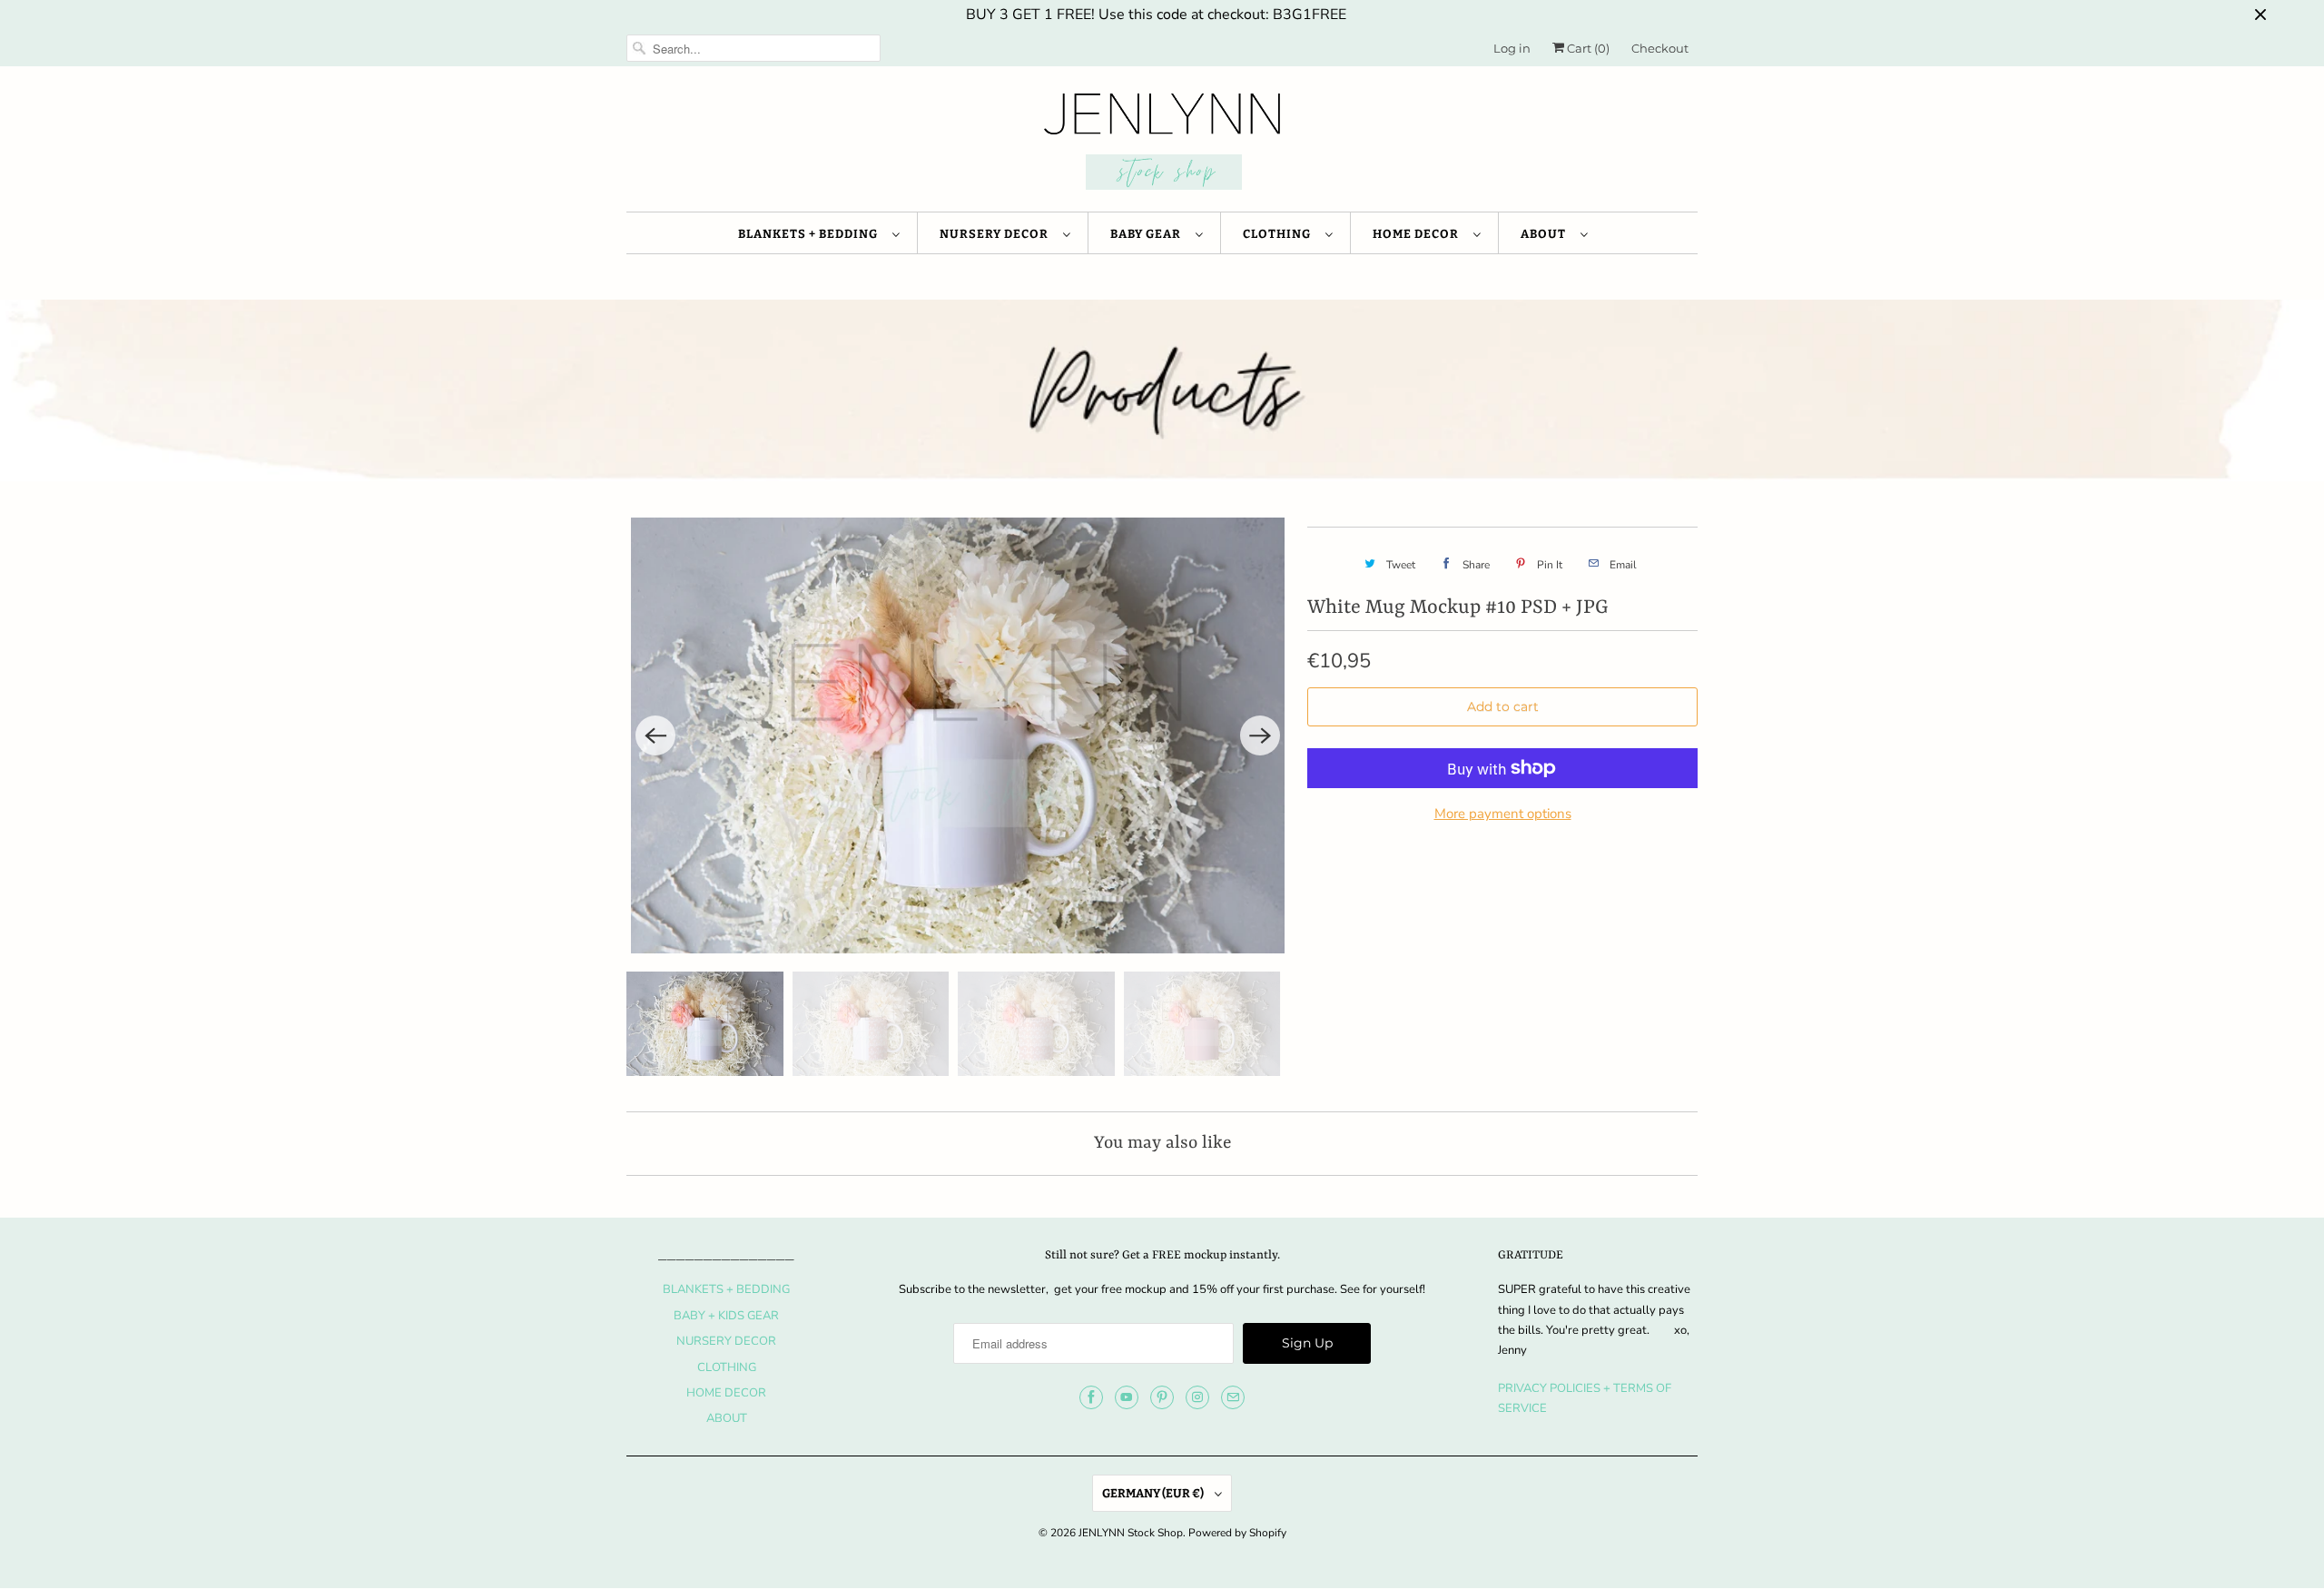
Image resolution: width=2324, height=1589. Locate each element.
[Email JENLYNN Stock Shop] (1233, 1397)
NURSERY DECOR (997, 234)
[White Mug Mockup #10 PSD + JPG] (958, 735)
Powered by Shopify (1237, 1533)
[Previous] (655, 735)
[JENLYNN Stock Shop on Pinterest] (1162, 1397)
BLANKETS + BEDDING (811, 234)
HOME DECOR (1418, 234)
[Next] (1260, 735)
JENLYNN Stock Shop (1131, 1533)
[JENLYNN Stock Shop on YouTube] (1127, 1397)
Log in (1512, 48)
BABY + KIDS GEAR (726, 1316)
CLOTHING (1280, 234)
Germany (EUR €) (1154, 1493)
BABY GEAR (1148, 234)
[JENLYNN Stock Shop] (1162, 143)
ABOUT (1546, 234)
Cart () (1587, 48)
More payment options (1503, 814)
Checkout (1660, 48)
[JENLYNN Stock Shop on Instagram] (1197, 1397)
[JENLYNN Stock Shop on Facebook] (1091, 1397)
